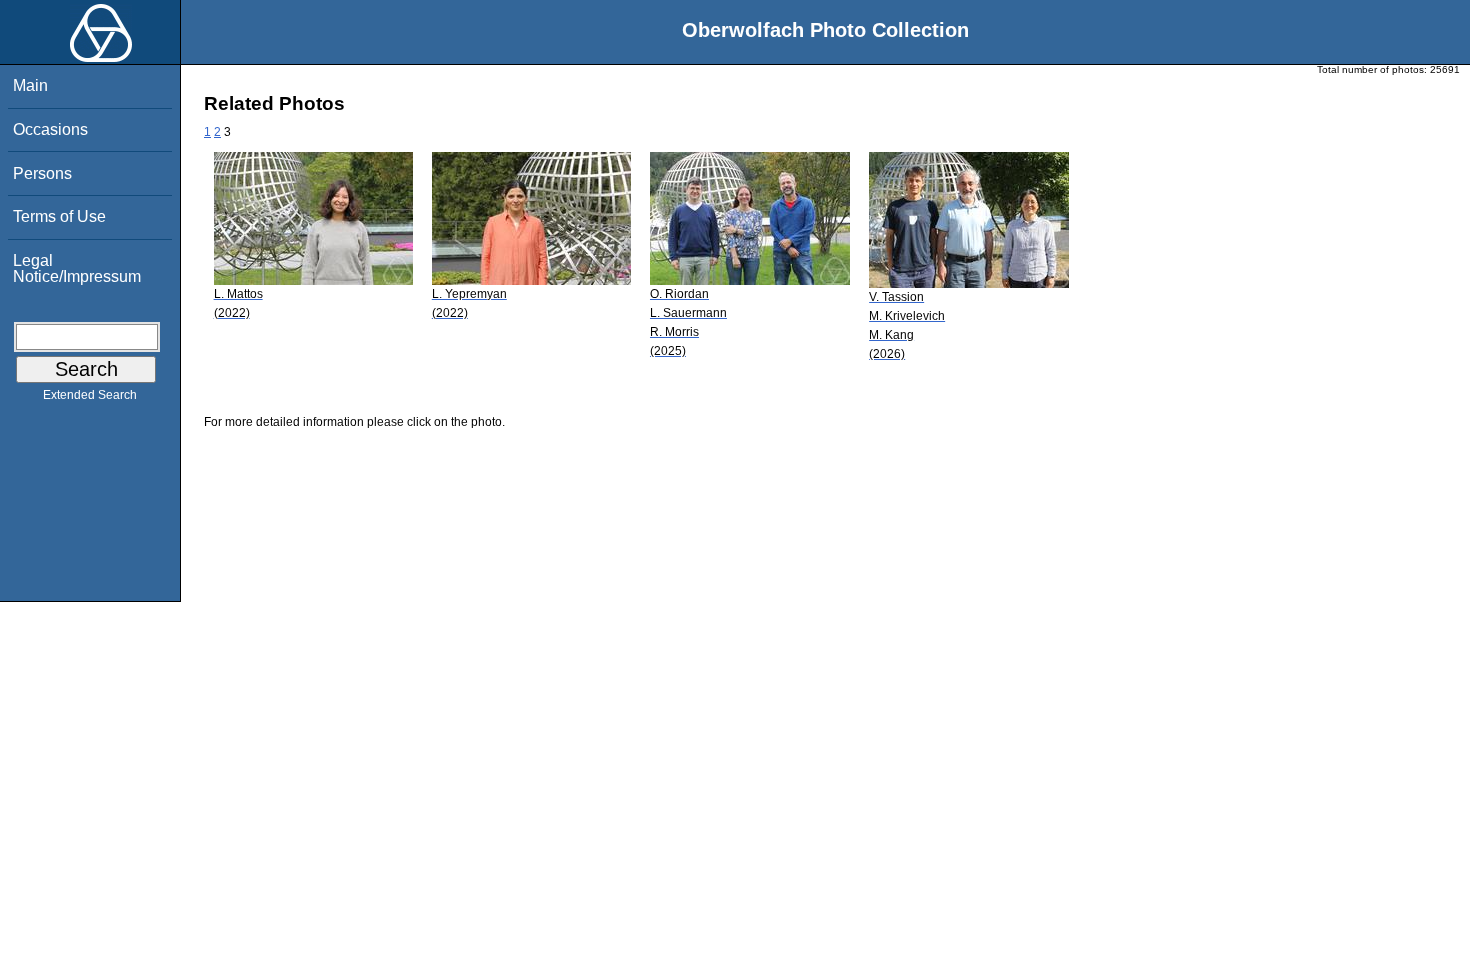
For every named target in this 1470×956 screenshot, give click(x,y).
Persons (42, 173)
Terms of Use (59, 216)
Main (30, 85)
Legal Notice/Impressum (77, 268)
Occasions (50, 129)
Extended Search (90, 395)
